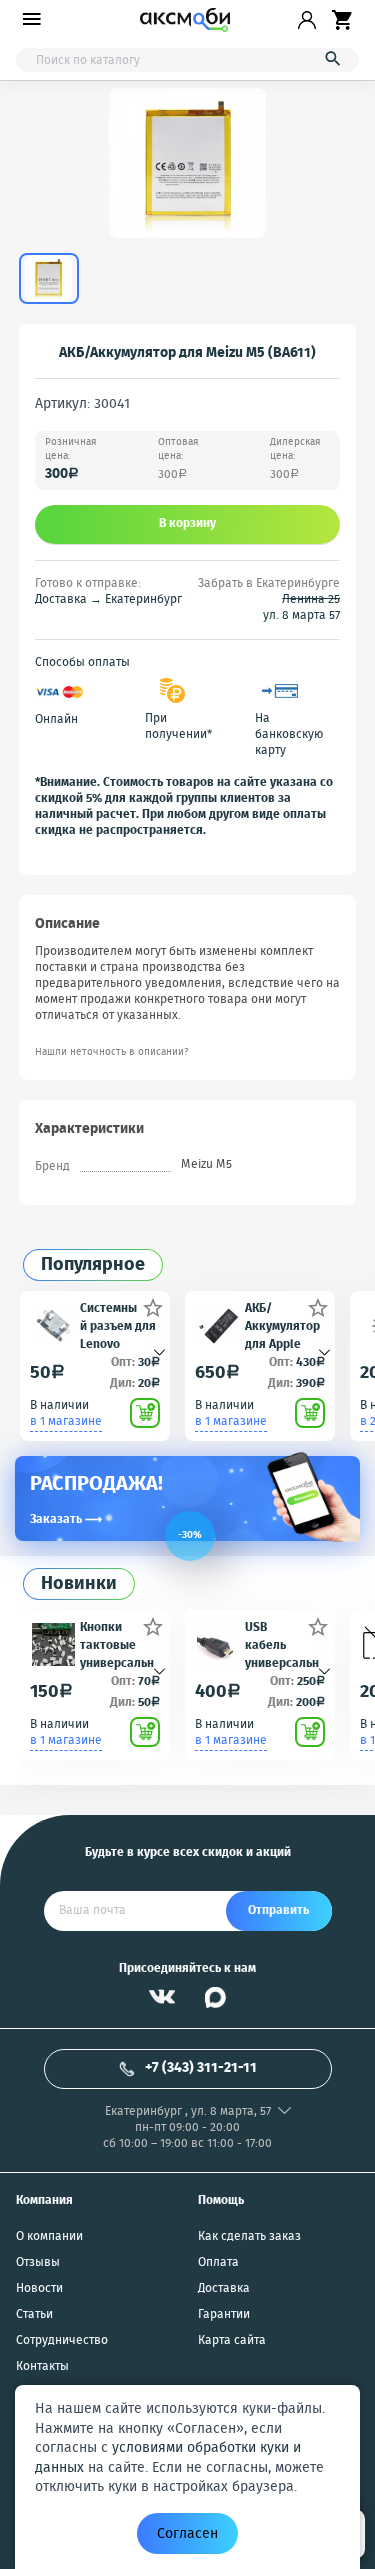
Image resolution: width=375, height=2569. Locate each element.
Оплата (218, 2263)
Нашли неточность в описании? (112, 1052)
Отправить (278, 1910)
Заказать (66, 1519)
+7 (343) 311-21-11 (201, 2068)
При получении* (178, 727)
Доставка (224, 2289)
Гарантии (224, 2315)
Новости (39, 2289)
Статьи (34, 2315)
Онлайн (56, 720)
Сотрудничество (62, 2341)
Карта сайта (232, 2341)
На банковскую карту (289, 735)
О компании (49, 2237)
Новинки (79, 1584)
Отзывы (38, 2263)
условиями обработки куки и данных (168, 2458)
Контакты (42, 2367)
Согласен (187, 2534)
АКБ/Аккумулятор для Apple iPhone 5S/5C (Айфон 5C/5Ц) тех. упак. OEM (282, 1325)
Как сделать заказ (249, 2237)
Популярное (93, 1265)
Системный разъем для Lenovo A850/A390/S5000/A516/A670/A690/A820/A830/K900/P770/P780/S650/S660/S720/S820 (119, 1325)
